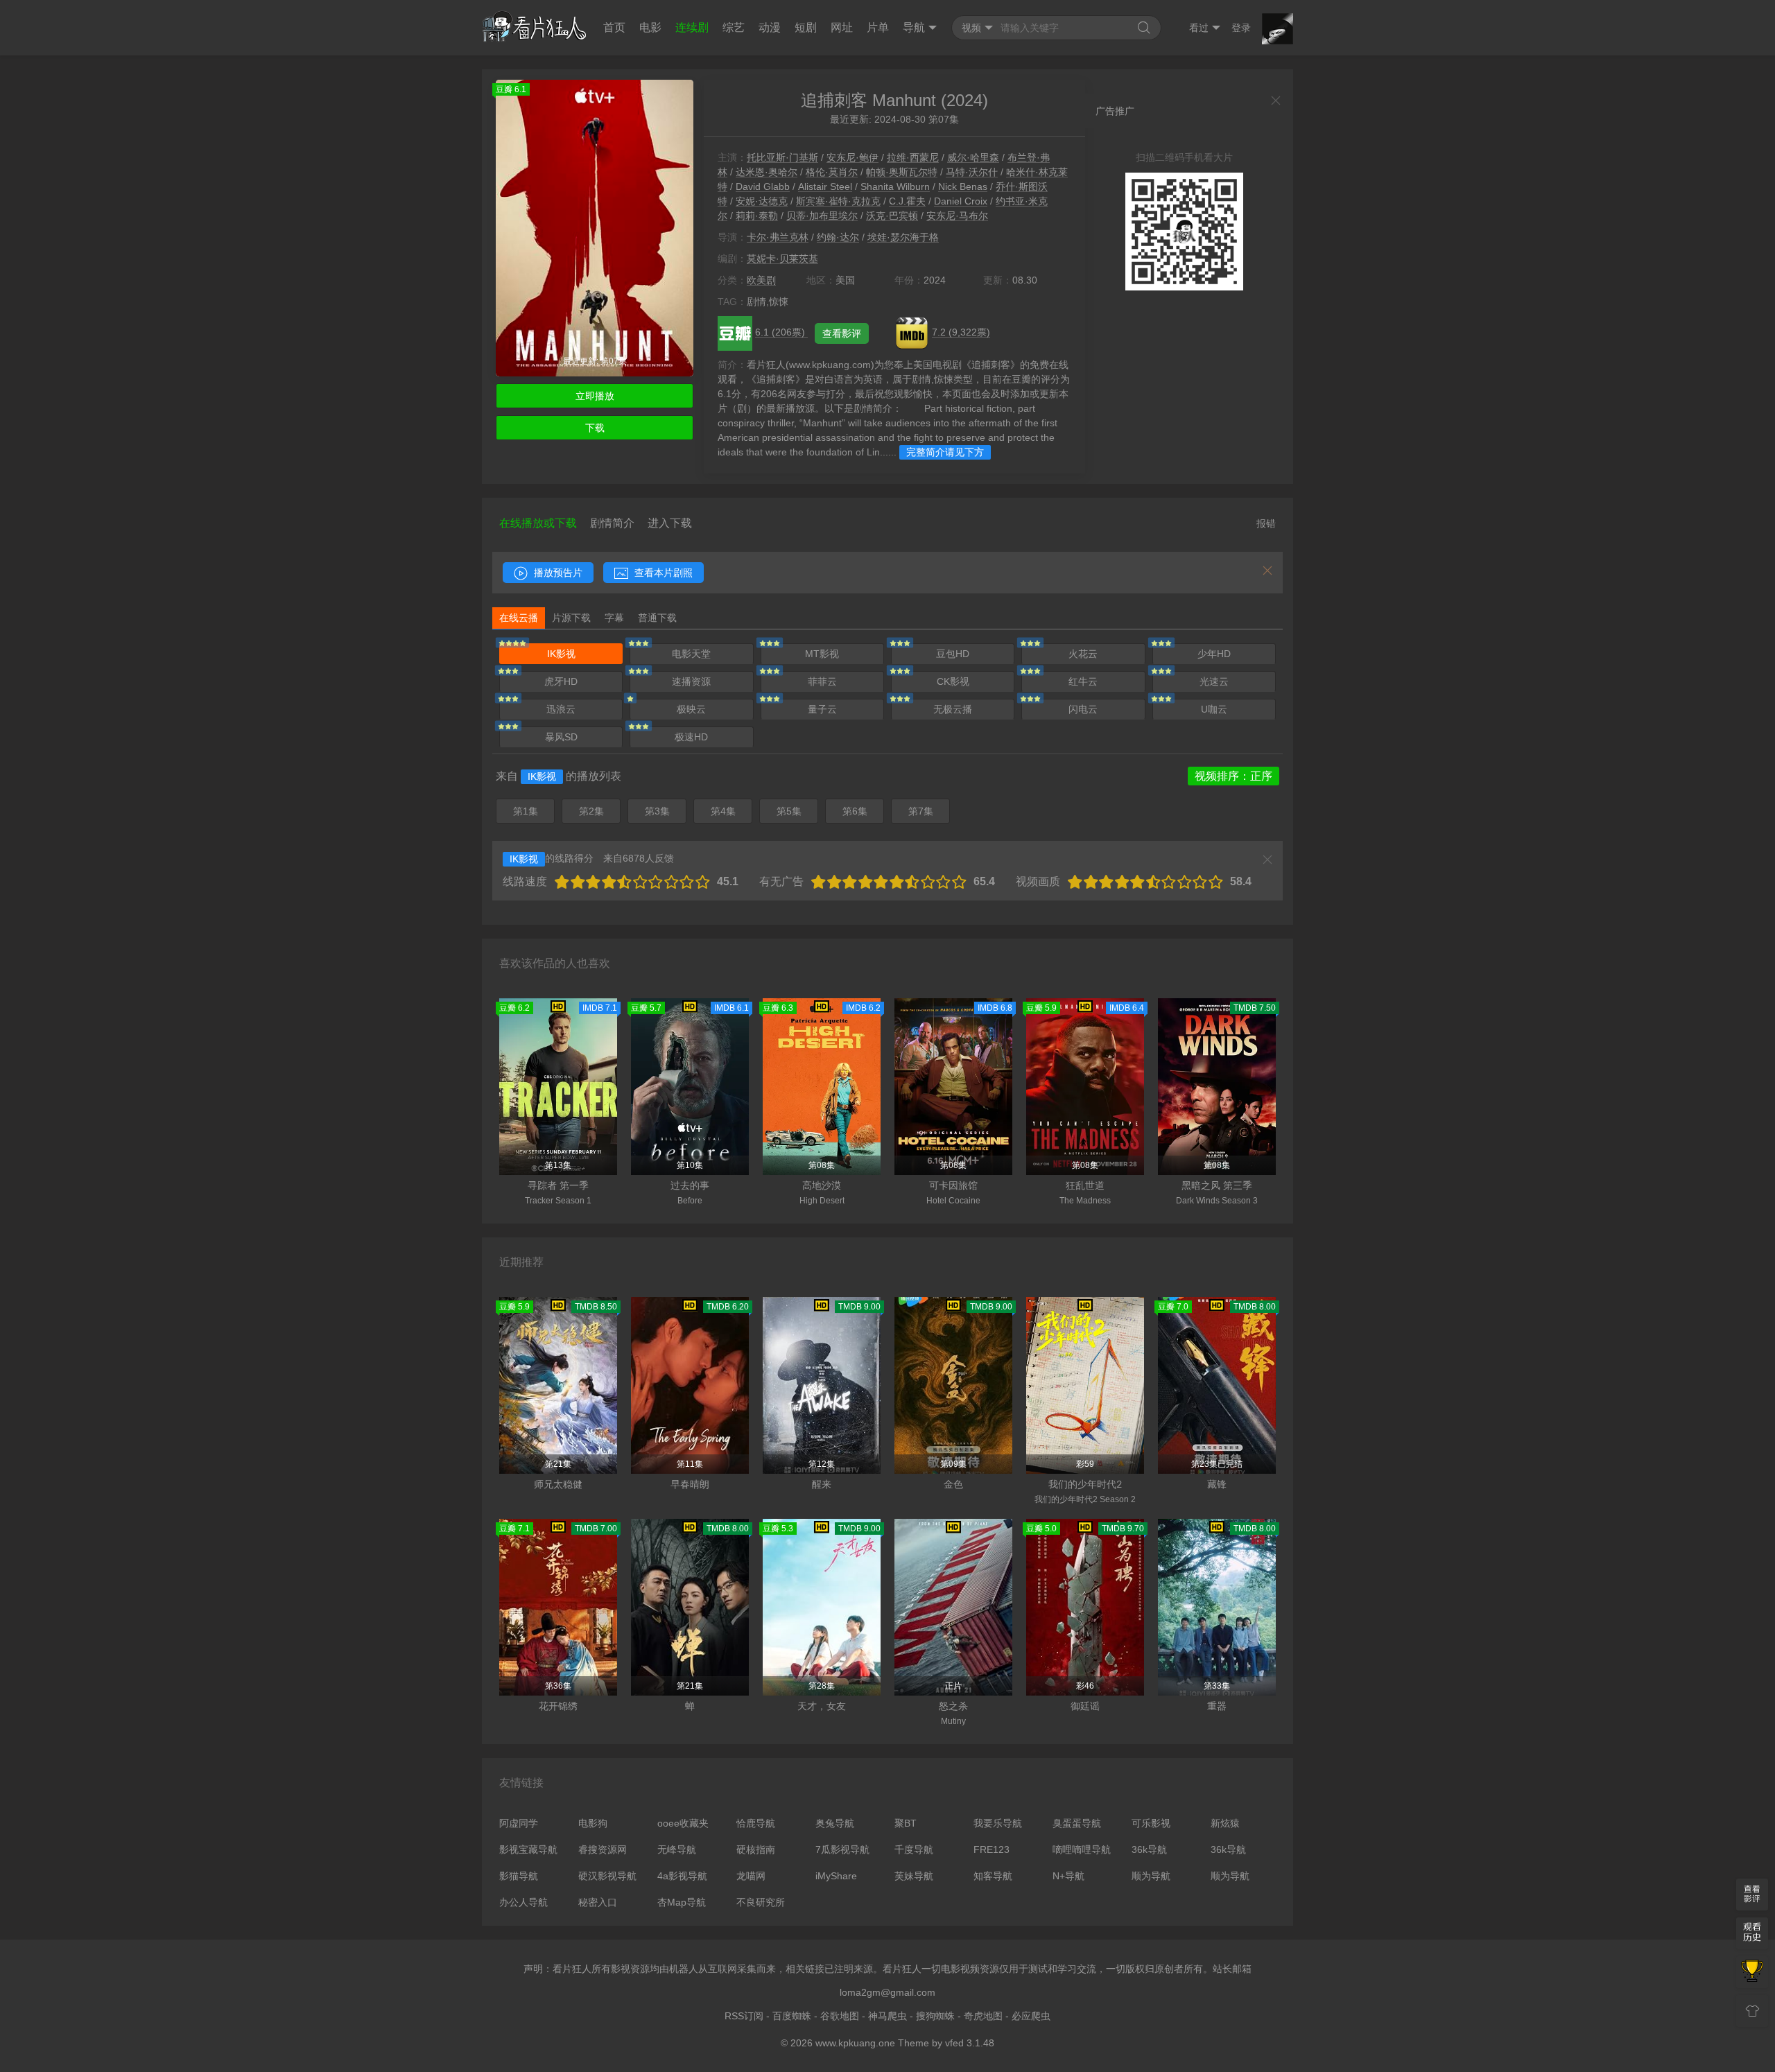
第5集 (789, 811)
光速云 (1214, 681)
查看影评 (842, 333)
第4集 (723, 811)
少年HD (1214, 654)
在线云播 (519, 618)
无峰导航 (677, 1849)
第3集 (657, 811)
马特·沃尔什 (972, 172)
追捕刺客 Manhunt (868, 100)
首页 (614, 27)
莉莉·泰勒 (757, 216)
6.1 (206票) (781, 332)
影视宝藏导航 (528, 1849)
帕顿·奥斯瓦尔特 (902, 172)
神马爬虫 (887, 2016)
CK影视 (953, 681)
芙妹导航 (914, 1876)
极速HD (691, 737)
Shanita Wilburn (895, 186)
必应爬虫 (1031, 2016)
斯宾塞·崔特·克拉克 (838, 201)
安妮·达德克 (762, 201)
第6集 (855, 811)
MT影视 (822, 654)
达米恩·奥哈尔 (767, 172)
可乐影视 (1151, 1823)
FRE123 (992, 1849)
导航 (914, 27)
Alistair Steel (825, 186)
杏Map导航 (682, 1902)
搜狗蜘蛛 (935, 2016)
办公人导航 (523, 1902)
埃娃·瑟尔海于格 (903, 237)
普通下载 (657, 618)
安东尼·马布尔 (957, 216)
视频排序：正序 (1233, 776)
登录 (1241, 28)
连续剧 (692, 27)
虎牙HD (561, 681)
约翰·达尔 (838, 237)
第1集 (526, 811)
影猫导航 (519, 1876)
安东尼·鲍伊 (852, 157)
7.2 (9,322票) (961, 332)
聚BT (906, 1823)
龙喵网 (751, 1876)
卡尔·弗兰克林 (778, 237)
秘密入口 (598, 1902)
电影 (650, 27)
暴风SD (561, 737)
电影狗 (593, 1823)
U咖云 (1214, 709)
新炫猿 (1225, 1823)
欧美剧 (761, 280)
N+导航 (1068, 1876)
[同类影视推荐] (1752, 1972)
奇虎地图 (983, 2016)
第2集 (591, 811)
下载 (595, 428)
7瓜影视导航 (842, 1849)
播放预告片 (557, 573)
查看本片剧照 (662, 573)
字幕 (614, 618)
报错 (1266, 523)
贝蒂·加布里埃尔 (822, 216)
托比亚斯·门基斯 (782, 157)
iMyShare (836, 1876)
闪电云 (1083, 709)
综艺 (734, 27)
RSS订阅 (744, 2016)
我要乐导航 (998, 1823)
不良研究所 (761, 1902)
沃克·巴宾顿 (892, 216)
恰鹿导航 (756, 1823)
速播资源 (691, 681)
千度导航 (914, 1849)
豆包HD (953, 654)
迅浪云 (561, 709)
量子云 (822, 709)
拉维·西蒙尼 (913, 157)
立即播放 (595, 396)
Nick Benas (963, 186)
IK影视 (561, 654)
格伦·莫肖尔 (832, 172)
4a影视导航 (682, 1876)
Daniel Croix (961, 201)
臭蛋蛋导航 (1077, 1823)
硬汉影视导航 (607, 1876)
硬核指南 (756, 1849)
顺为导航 (1151, 1876)
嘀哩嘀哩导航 (1082, 1849)
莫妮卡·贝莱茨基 (782, 259)
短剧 (806, 27)
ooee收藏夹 (683, 1823)
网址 (842, 27)
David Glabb (763, 186)
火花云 (1083, 654)
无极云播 (953, 709)
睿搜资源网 (603, 1849)
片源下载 (571, 618)
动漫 (770, 27)
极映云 (691, 709)
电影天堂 (691, 654)
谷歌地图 (840, 2016)
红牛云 (1083, 681)
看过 (1199, 28)
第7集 (921, 811)
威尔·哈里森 (973, 157)
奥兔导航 (835, 1823)
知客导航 (993, 1876)
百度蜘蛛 (792, 2016)
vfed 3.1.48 (970, 2043)
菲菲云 (822, 681)
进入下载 (670, 523)
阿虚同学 (519, 1823)
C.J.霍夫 (907, 201)
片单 (878, 27)
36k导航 (1149, 1849)
